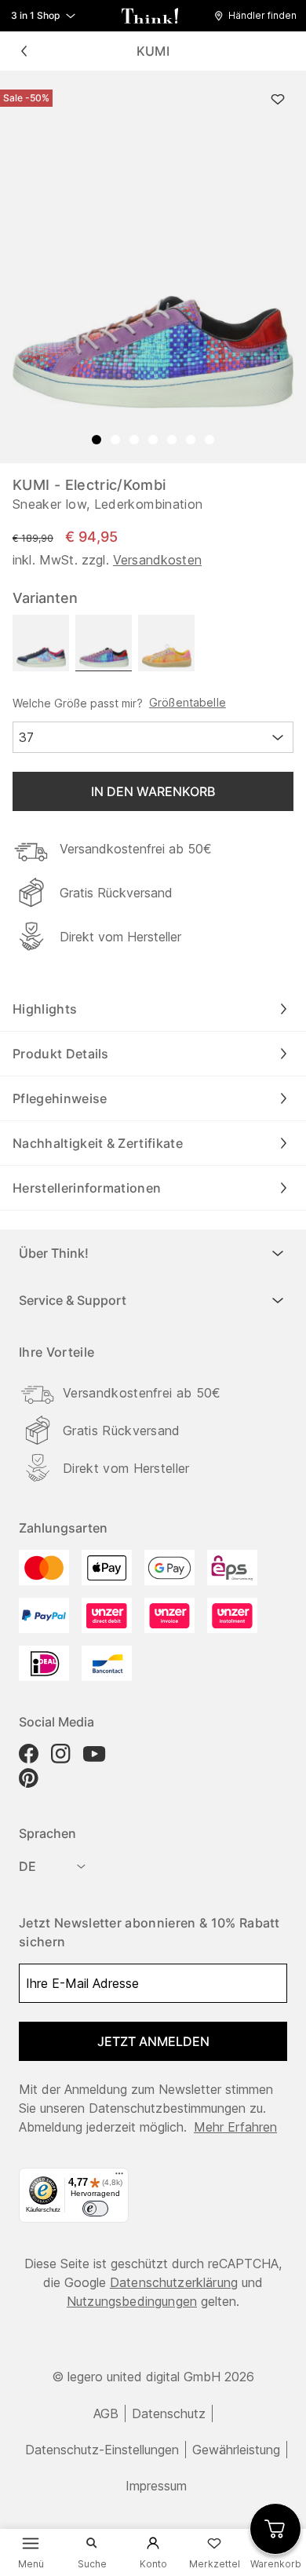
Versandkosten (157, 560)
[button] (259, 16)
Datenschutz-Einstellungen (102, 2450)
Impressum (156, 2486)
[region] (153, 267)
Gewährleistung (236, 2450)
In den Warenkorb (153, 791)
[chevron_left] (24, 51)
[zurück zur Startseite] (150, 16)
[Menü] (119, 2177)
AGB (106, 2413)
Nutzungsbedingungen (132, 2301)
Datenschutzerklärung (174, 2282)
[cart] (275, 2529)
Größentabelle (188, 703)
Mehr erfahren (235, 2127)
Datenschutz (169, 2413)
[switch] (95, 2209)
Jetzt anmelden (153, 2041)
